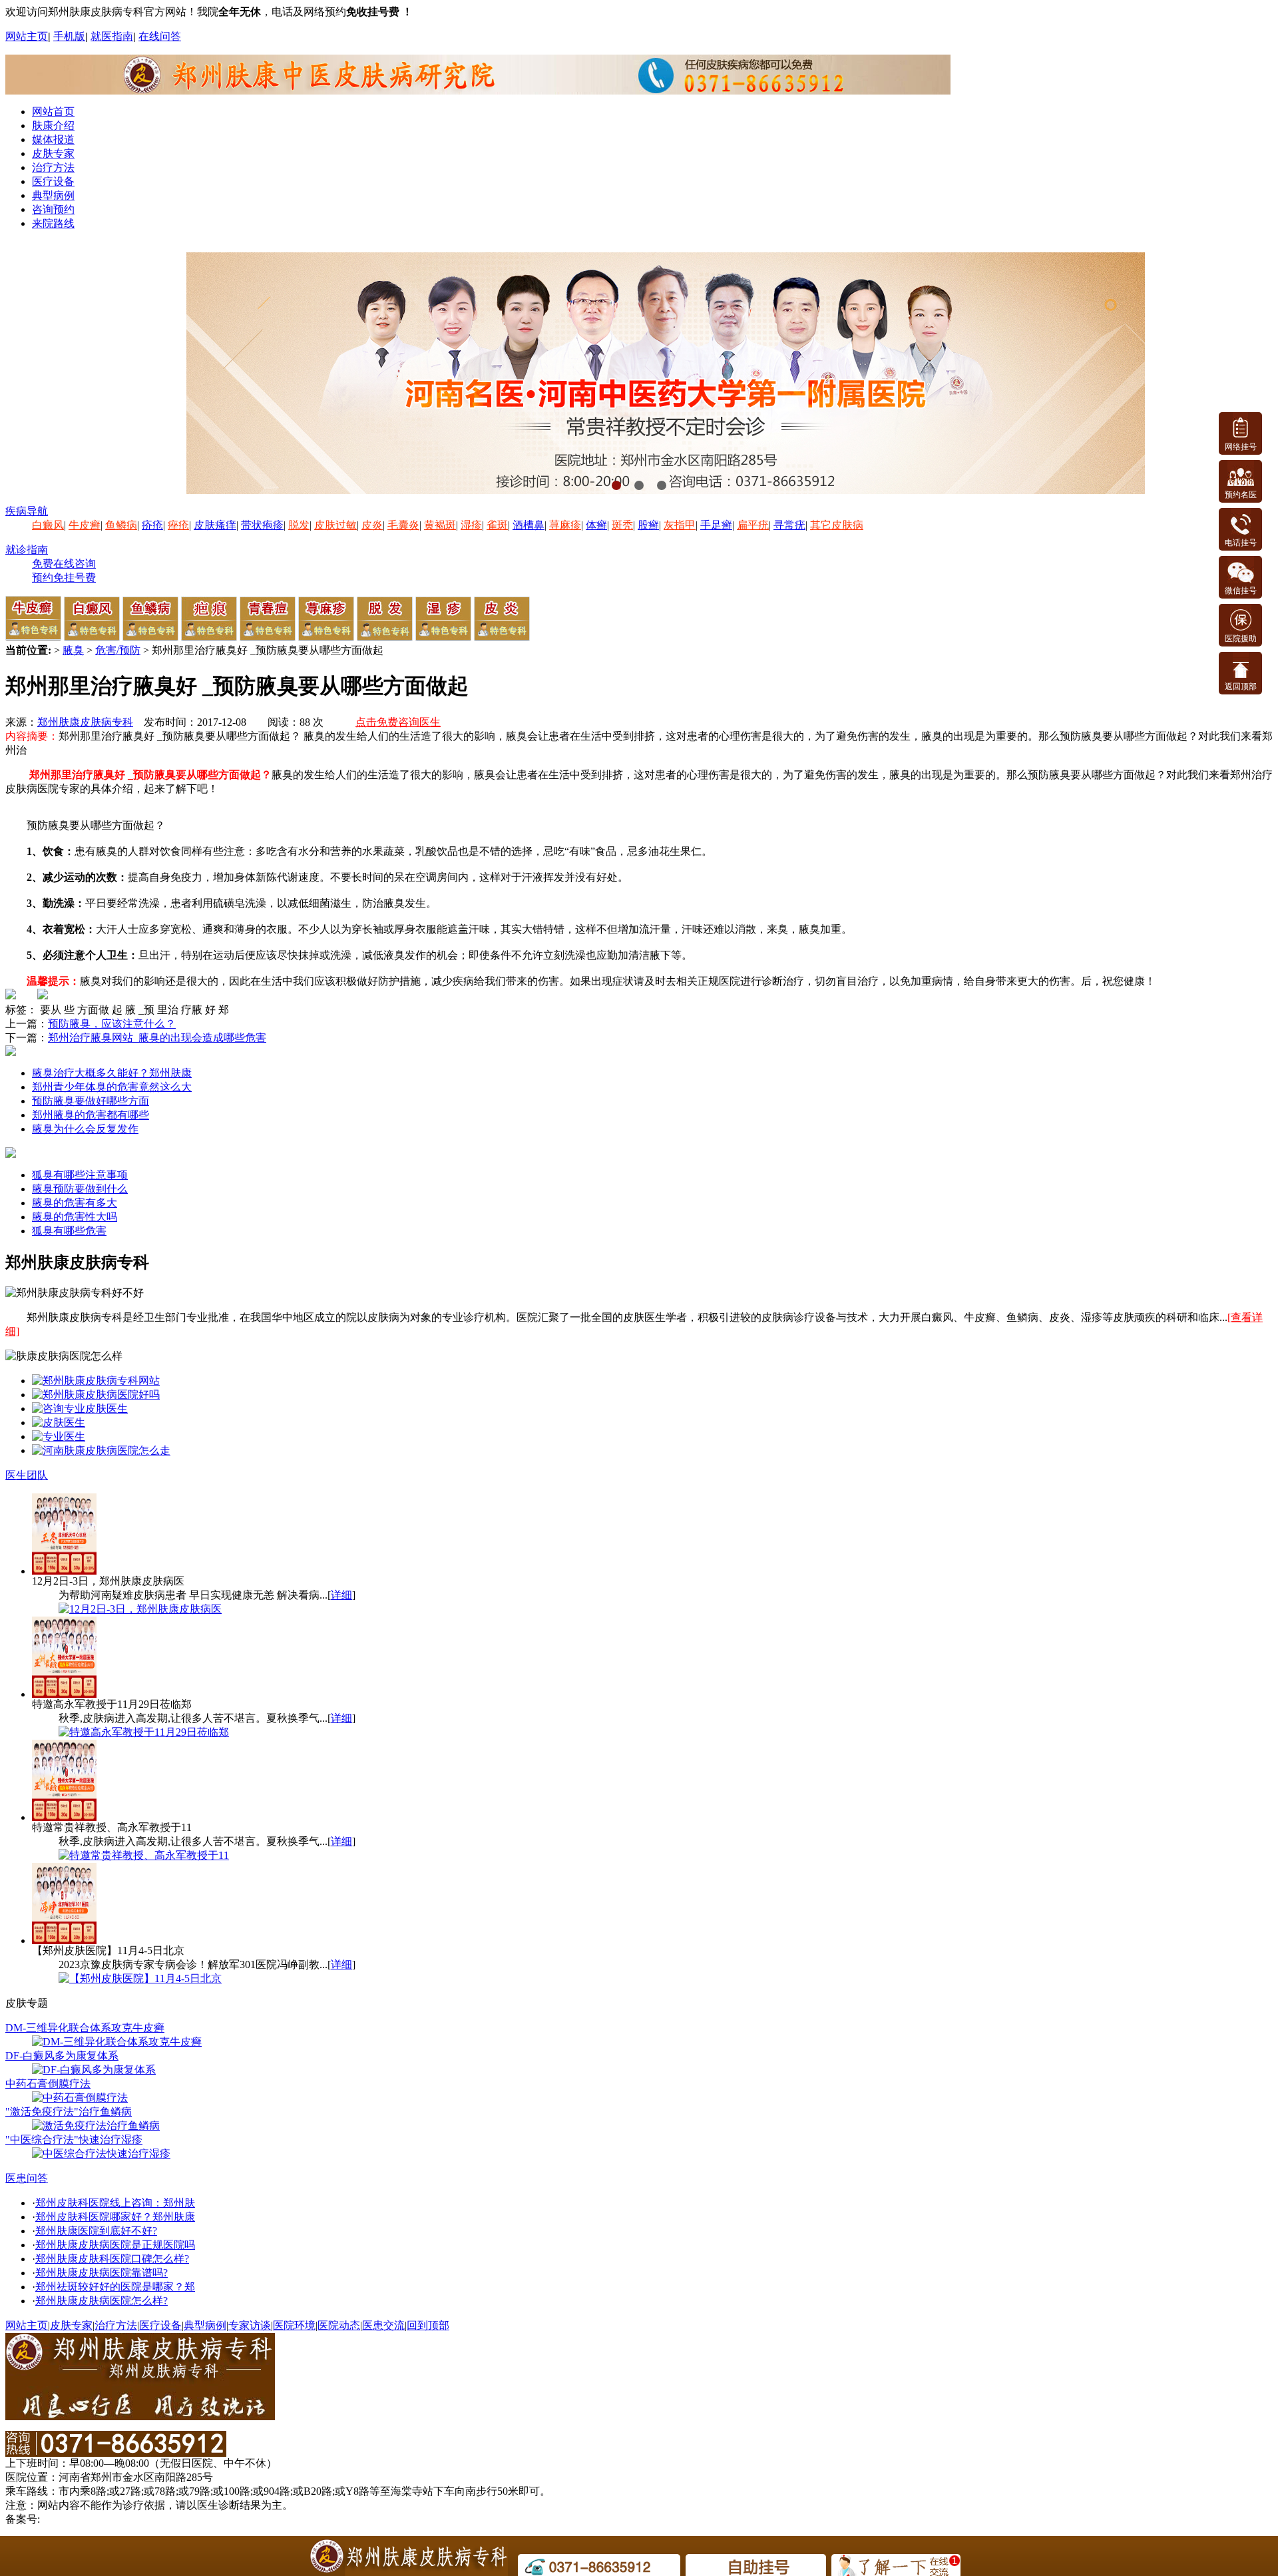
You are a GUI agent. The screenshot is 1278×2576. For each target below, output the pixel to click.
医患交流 (383, 2325)
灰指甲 (680, 525)
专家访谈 (250, 2325)
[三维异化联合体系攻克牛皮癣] (117, 2042)
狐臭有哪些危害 (69, 1231)
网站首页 (53, 112)
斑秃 (622, 525)
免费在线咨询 (64, 564)
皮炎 (372, 525)
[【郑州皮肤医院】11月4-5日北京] (140, 1978)
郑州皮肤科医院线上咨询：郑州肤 (115, 2203)
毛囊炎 (403, 525)
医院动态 (339, 2325)
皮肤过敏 (335, 525)
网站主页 (27, 36)
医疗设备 (53, 181)
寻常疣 (789, 525)
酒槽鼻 (529, 525)
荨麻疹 (565, 525)
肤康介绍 (53, 126)
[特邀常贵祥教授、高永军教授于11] (144, 1855)
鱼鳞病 (121, 525)
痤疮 (178, 525)
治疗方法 (53, 167)
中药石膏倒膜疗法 (48, 2084)
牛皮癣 (85, 525)
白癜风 (48, 525)
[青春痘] (268, 638)
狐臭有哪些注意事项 (80, 1175)
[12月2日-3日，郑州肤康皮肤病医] (140, 1609)
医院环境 (294, 2325)
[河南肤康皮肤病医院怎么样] (96, 1395)
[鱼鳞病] (150, 638)
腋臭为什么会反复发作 (85, 1129)
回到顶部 (428, 2325)
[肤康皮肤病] (80, 1409)
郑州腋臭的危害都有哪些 (91, 1115)
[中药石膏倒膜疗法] (80, 2098)
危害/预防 (118, 650)
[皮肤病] (101, 1450)
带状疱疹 (262, 525)
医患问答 (27, 2178)
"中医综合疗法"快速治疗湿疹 (74, 2140)
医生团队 (27, 1475)
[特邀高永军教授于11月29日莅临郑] (144, 1732)
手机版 (69, 36)
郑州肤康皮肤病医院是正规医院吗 (115, 2245)
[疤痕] (209, 638)
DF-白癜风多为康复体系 (62, 2056)
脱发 (299, 525)
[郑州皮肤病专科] (59, 1436)
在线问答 (160, 36)
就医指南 (112, 36)
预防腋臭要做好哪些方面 (91, 1101)
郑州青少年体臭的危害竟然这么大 (112, 1087)
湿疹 (471, 525)
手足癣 (716, 525)
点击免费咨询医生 (398, 722)
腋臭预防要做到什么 (80, 1189)
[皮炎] (502, 638)
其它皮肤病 (837, 525)
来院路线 (53, 223)
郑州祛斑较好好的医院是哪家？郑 (115, 2287)
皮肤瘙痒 (215, 525)
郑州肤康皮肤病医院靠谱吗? (102, 2273)
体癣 (596, 525)
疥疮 (152, 525)
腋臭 (73, 650)
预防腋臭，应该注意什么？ (112, 1024)
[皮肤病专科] (59, 1422)
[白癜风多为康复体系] (94, 2070)
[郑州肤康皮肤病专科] (96, 1381)
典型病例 (53, 195)
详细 (341, 1595)
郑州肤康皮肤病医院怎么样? (102, 2301)
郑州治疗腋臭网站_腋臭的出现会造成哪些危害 (157, 1038)
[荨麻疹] (326, 638)
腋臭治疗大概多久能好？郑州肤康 (112, 1073)
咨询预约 (53, 209)
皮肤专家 (53, 153)
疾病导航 (27, 511)
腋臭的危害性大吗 (75, 1217)
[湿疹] (443, 638)
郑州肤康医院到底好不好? (96, 2231)
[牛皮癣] (33, 638)
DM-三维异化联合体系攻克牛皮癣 (85, 2028)
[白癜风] (92, 638)
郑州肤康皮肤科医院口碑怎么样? (112, 2259)
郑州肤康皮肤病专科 (85, 722)
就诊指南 (27, 550)
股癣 (648, 525)
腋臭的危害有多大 (75, 1203)
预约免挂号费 (64, 578)
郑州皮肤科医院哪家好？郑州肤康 (115, 2217)
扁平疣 (753, 525)
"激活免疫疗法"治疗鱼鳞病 (69, 2112)
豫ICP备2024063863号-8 (98, 2519)
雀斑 (497, 525)
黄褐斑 (440, 525)
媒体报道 (53, 139)
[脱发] (385, 638)
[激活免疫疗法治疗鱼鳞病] (96, 2126)
